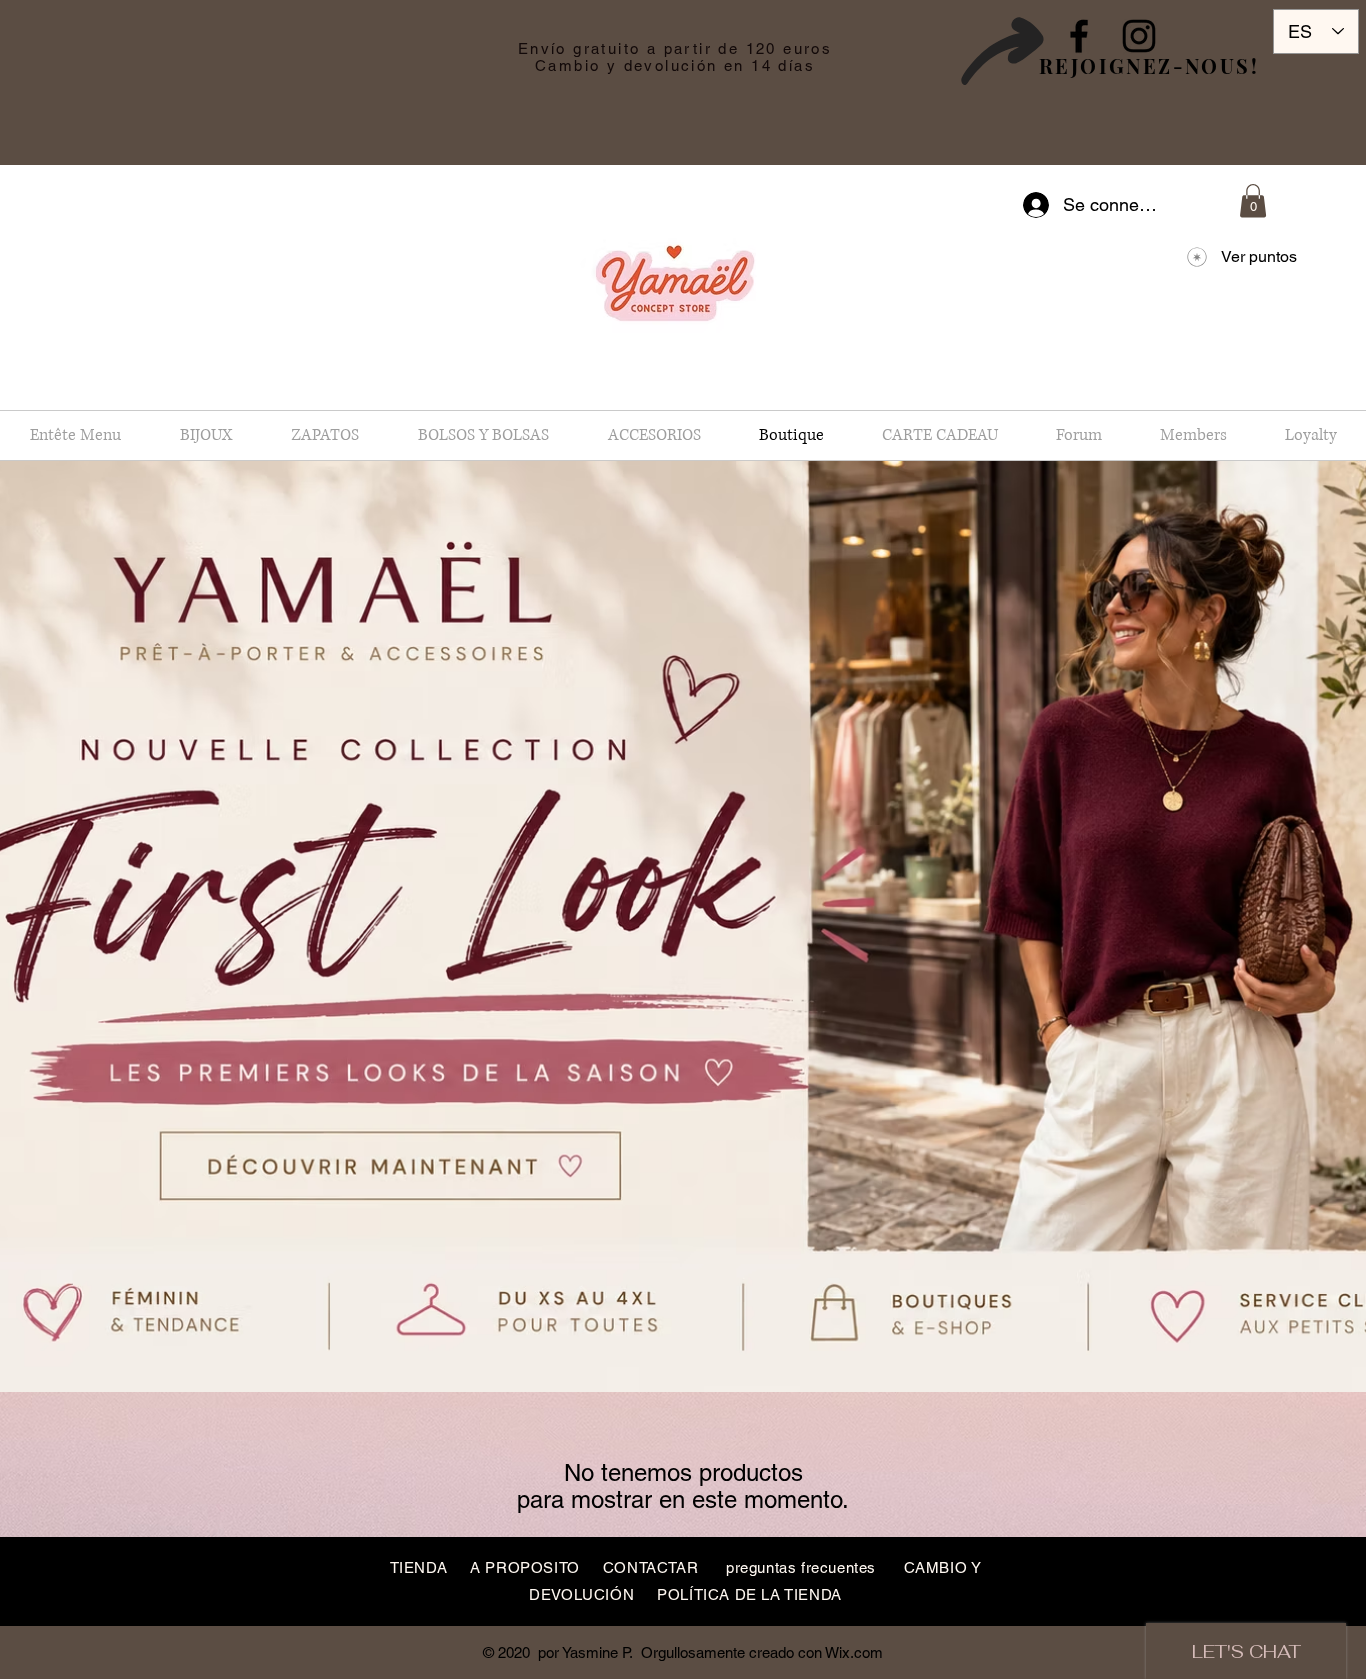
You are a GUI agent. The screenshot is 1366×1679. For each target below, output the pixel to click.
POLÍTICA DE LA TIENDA (749, 1594)
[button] (1253, 200)
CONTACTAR (650, 1567)
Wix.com (854, 1652)
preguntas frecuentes (801, 1567)
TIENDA (419, 1567)
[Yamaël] (1079, 36)
